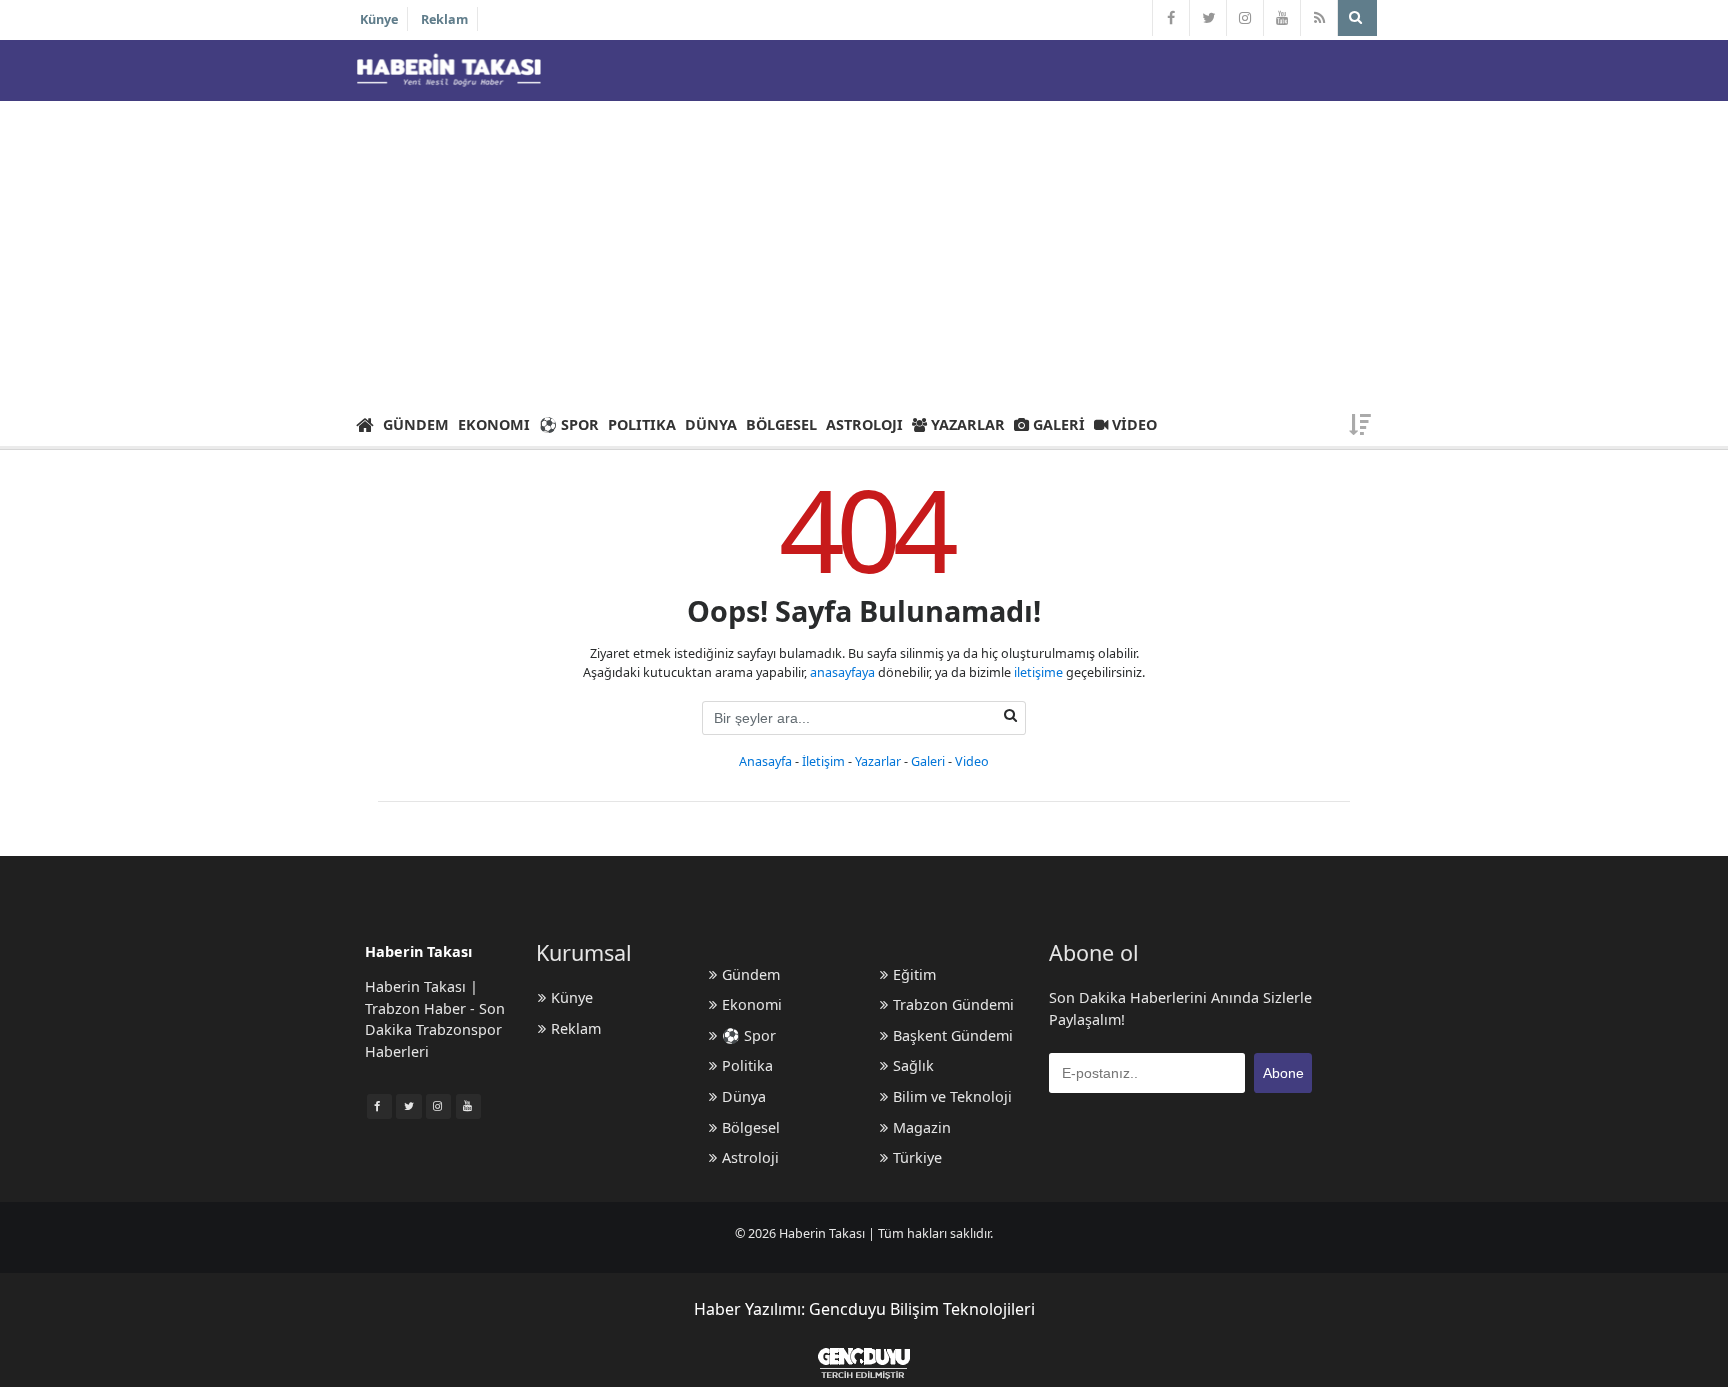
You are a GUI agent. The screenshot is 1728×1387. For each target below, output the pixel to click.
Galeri (928, 761)
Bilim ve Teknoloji (952, 1096)
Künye (379, 19)
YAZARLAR (966, 424)
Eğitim (914, 974)
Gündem (751, 974)
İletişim (823, 761)
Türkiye (917, 1157)
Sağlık (913, 1065)
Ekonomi (752, 1004)
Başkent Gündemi (953, 1035)
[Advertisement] (864, 251)
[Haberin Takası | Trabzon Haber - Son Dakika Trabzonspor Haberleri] (448, 69)
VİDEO (1132, 424)
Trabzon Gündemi (953, 1004)
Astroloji (750, 1157)
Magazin (922, 1127)
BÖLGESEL (781, 424)
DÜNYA (711, 424)
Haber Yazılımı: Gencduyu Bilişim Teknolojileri (864, 1309)
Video (972, 761)
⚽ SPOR (569, 424)
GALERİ (1057, 424)
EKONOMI (494, 424)
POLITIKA (642, 424)
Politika (747, 1065)
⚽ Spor (749, 1035)
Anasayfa (765, 761)
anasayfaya (842, 672)
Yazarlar (878, 761)
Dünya (744, 1096)
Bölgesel (751, 1127)
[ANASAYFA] (364, 423)
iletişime (1038, 672)
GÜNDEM (416, 424)
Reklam (444, 19)
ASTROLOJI (864, 424)
